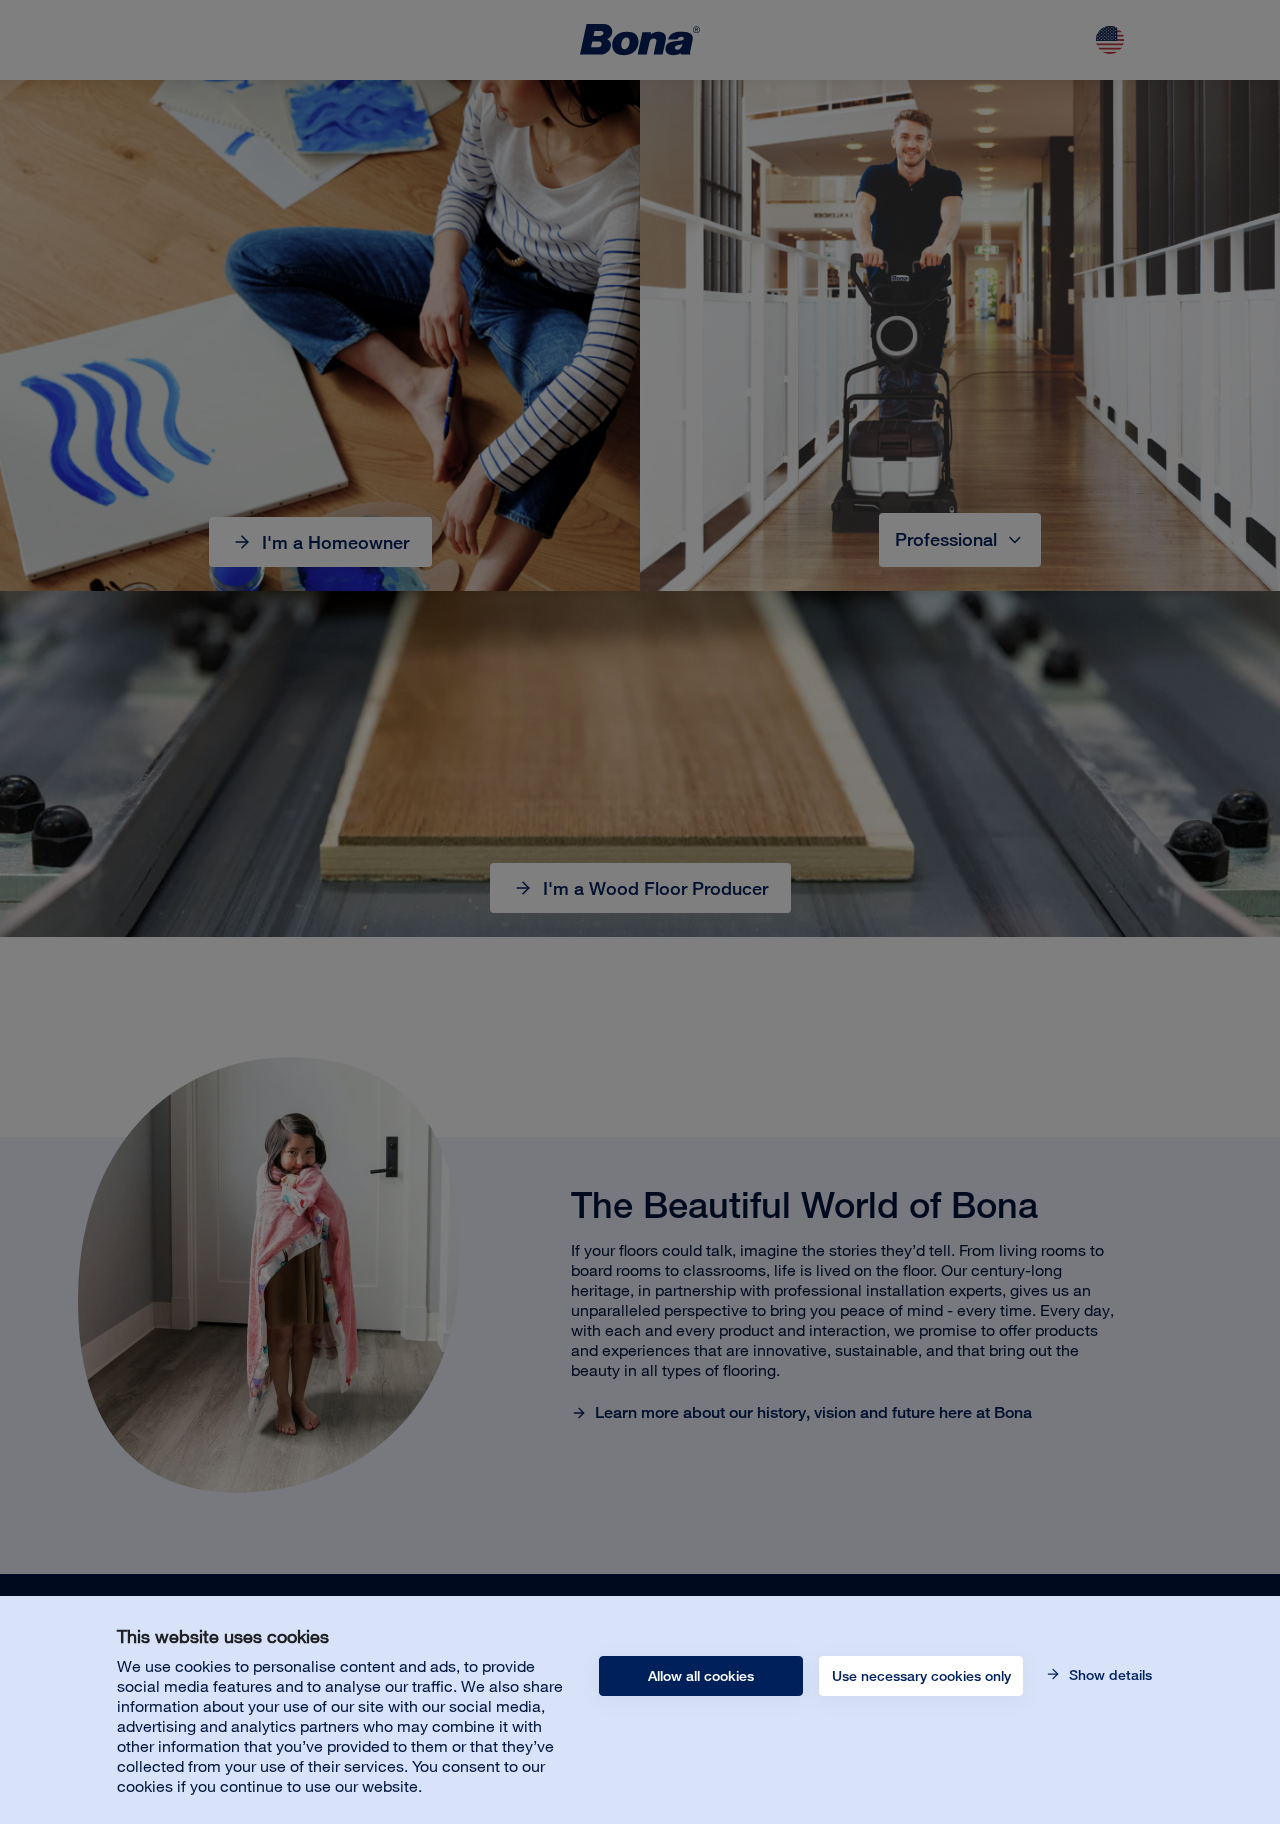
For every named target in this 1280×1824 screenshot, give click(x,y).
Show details (1108, 1675)
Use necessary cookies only (921, 1676)
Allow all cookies (701, 1676)
